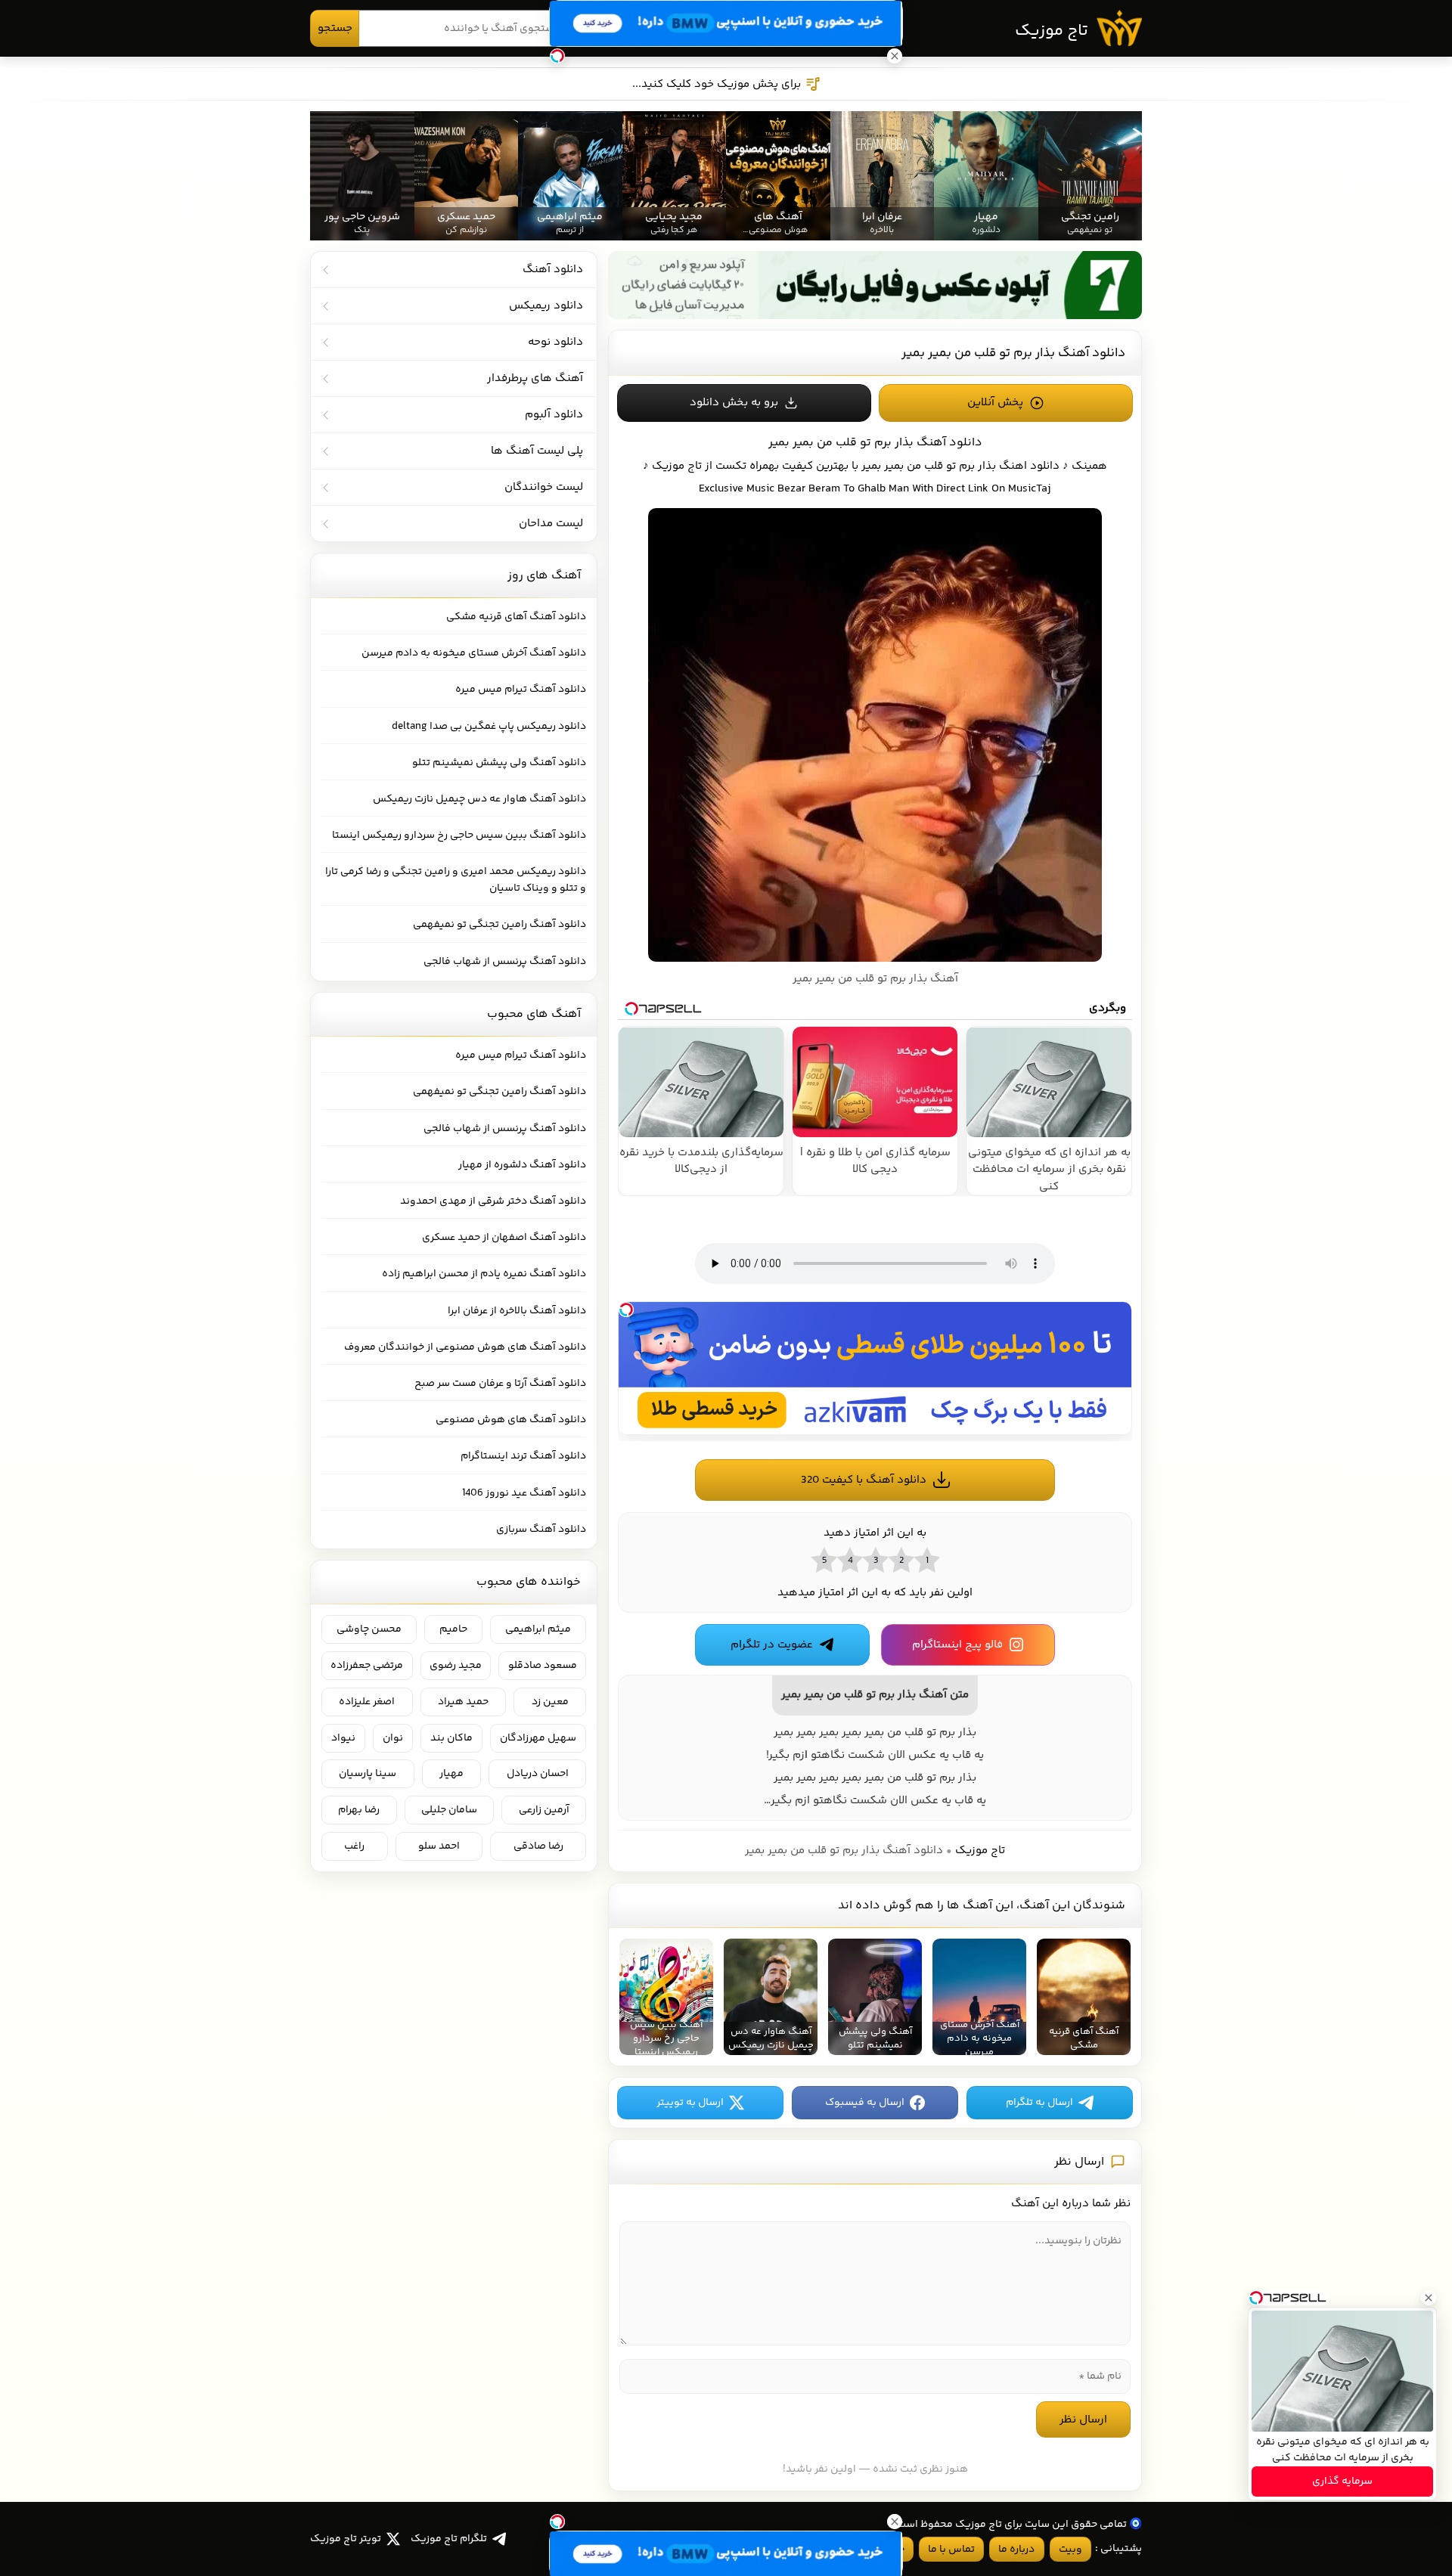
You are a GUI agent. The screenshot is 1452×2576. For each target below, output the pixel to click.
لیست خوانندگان (544, 487)
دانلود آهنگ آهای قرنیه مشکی (516, 617)
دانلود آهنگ (553, 270)
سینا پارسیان (368, 1774)
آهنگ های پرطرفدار (535, 378)
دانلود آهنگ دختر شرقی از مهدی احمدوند (493, 1201)
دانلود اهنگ (1029, 466)
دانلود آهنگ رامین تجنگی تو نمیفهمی (500, 925)
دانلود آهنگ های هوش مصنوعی (511, 1420)
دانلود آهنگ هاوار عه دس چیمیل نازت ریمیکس (479, 799)
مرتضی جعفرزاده (367, 1666)
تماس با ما (951, 2550)
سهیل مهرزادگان (538, 1738)
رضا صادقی (538, 1846)
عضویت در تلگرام (772, 1645)
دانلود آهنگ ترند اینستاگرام (523, 1456)
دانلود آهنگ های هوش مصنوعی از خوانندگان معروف (465, 1347)
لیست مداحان (551, 524)
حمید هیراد (463, 1702)
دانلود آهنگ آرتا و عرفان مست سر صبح (500, 1384)
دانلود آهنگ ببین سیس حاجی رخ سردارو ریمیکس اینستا (459, 835)
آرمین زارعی (544, 1810)
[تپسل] (626, 1310)
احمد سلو (439, 1846)
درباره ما (1016, 2550)
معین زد (550, 1702)
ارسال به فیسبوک (865, 2103)
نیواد (343, 1738)
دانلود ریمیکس (546, 306)
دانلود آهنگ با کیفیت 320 (864, 1480)
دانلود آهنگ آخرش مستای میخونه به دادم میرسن (474, 653)
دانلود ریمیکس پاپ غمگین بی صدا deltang (489, 727)
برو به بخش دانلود (734, 403)
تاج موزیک (1052, 31)
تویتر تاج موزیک (346, 2539)
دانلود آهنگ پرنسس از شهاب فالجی (505, 962)
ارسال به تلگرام (1039, 2103)
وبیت (1070, 2550)
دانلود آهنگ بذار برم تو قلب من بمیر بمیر (1013, 353)
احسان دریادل (538, 1774)
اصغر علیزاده (367, 1702)
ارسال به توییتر (690, 2103)
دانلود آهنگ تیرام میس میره (521, 690)
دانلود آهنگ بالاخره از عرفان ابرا (517, 1311)
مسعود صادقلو (543, 1666)
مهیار (451, 1774)
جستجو (335, 28)
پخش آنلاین (995, 403)
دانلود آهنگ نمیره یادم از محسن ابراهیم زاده (484, 1274)
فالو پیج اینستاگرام (957, 1645)
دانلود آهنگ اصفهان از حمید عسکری (504, 1238)
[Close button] (1429, 2298)
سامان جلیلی (449, 1810)
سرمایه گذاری (1342, 2481)
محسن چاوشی (369, 1629)
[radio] (926, 1560)
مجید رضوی (456, 1666)
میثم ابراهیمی (538, 1629)
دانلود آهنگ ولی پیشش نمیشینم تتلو (499, 763)
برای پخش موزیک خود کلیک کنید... (717, 84)
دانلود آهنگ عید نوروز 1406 (524, 1493)
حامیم (453, 1629)
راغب (354, 1846)
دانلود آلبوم (554, 415)
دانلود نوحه (555, 342)
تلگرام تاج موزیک (449, 2539)
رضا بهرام (359, 1810)
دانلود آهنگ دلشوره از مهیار (522, 1165)
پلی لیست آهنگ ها (537, 451)
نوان (393, 1738)
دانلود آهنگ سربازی (541, 1530)
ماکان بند (451, 1738)
